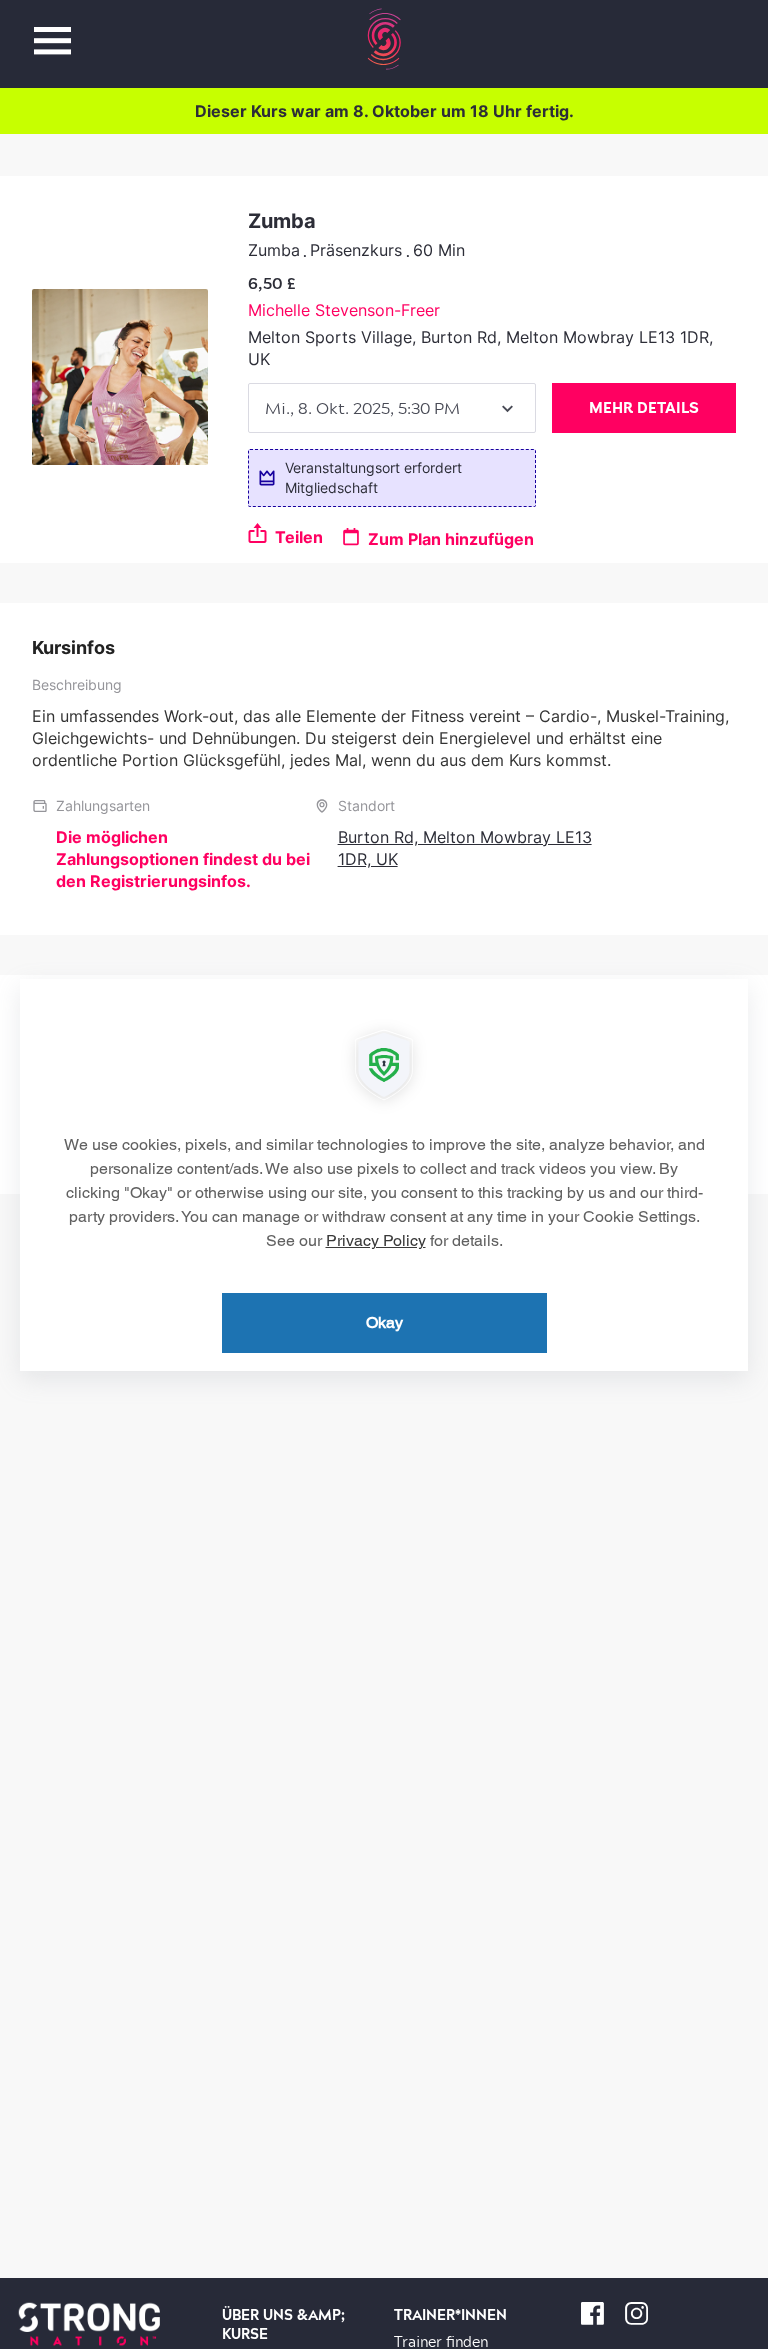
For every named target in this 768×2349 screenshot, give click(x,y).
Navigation (52, 29)
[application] (384, 1175)
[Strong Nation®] (384, 39)
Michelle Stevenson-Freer (344, 310)
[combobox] (392, 408)
